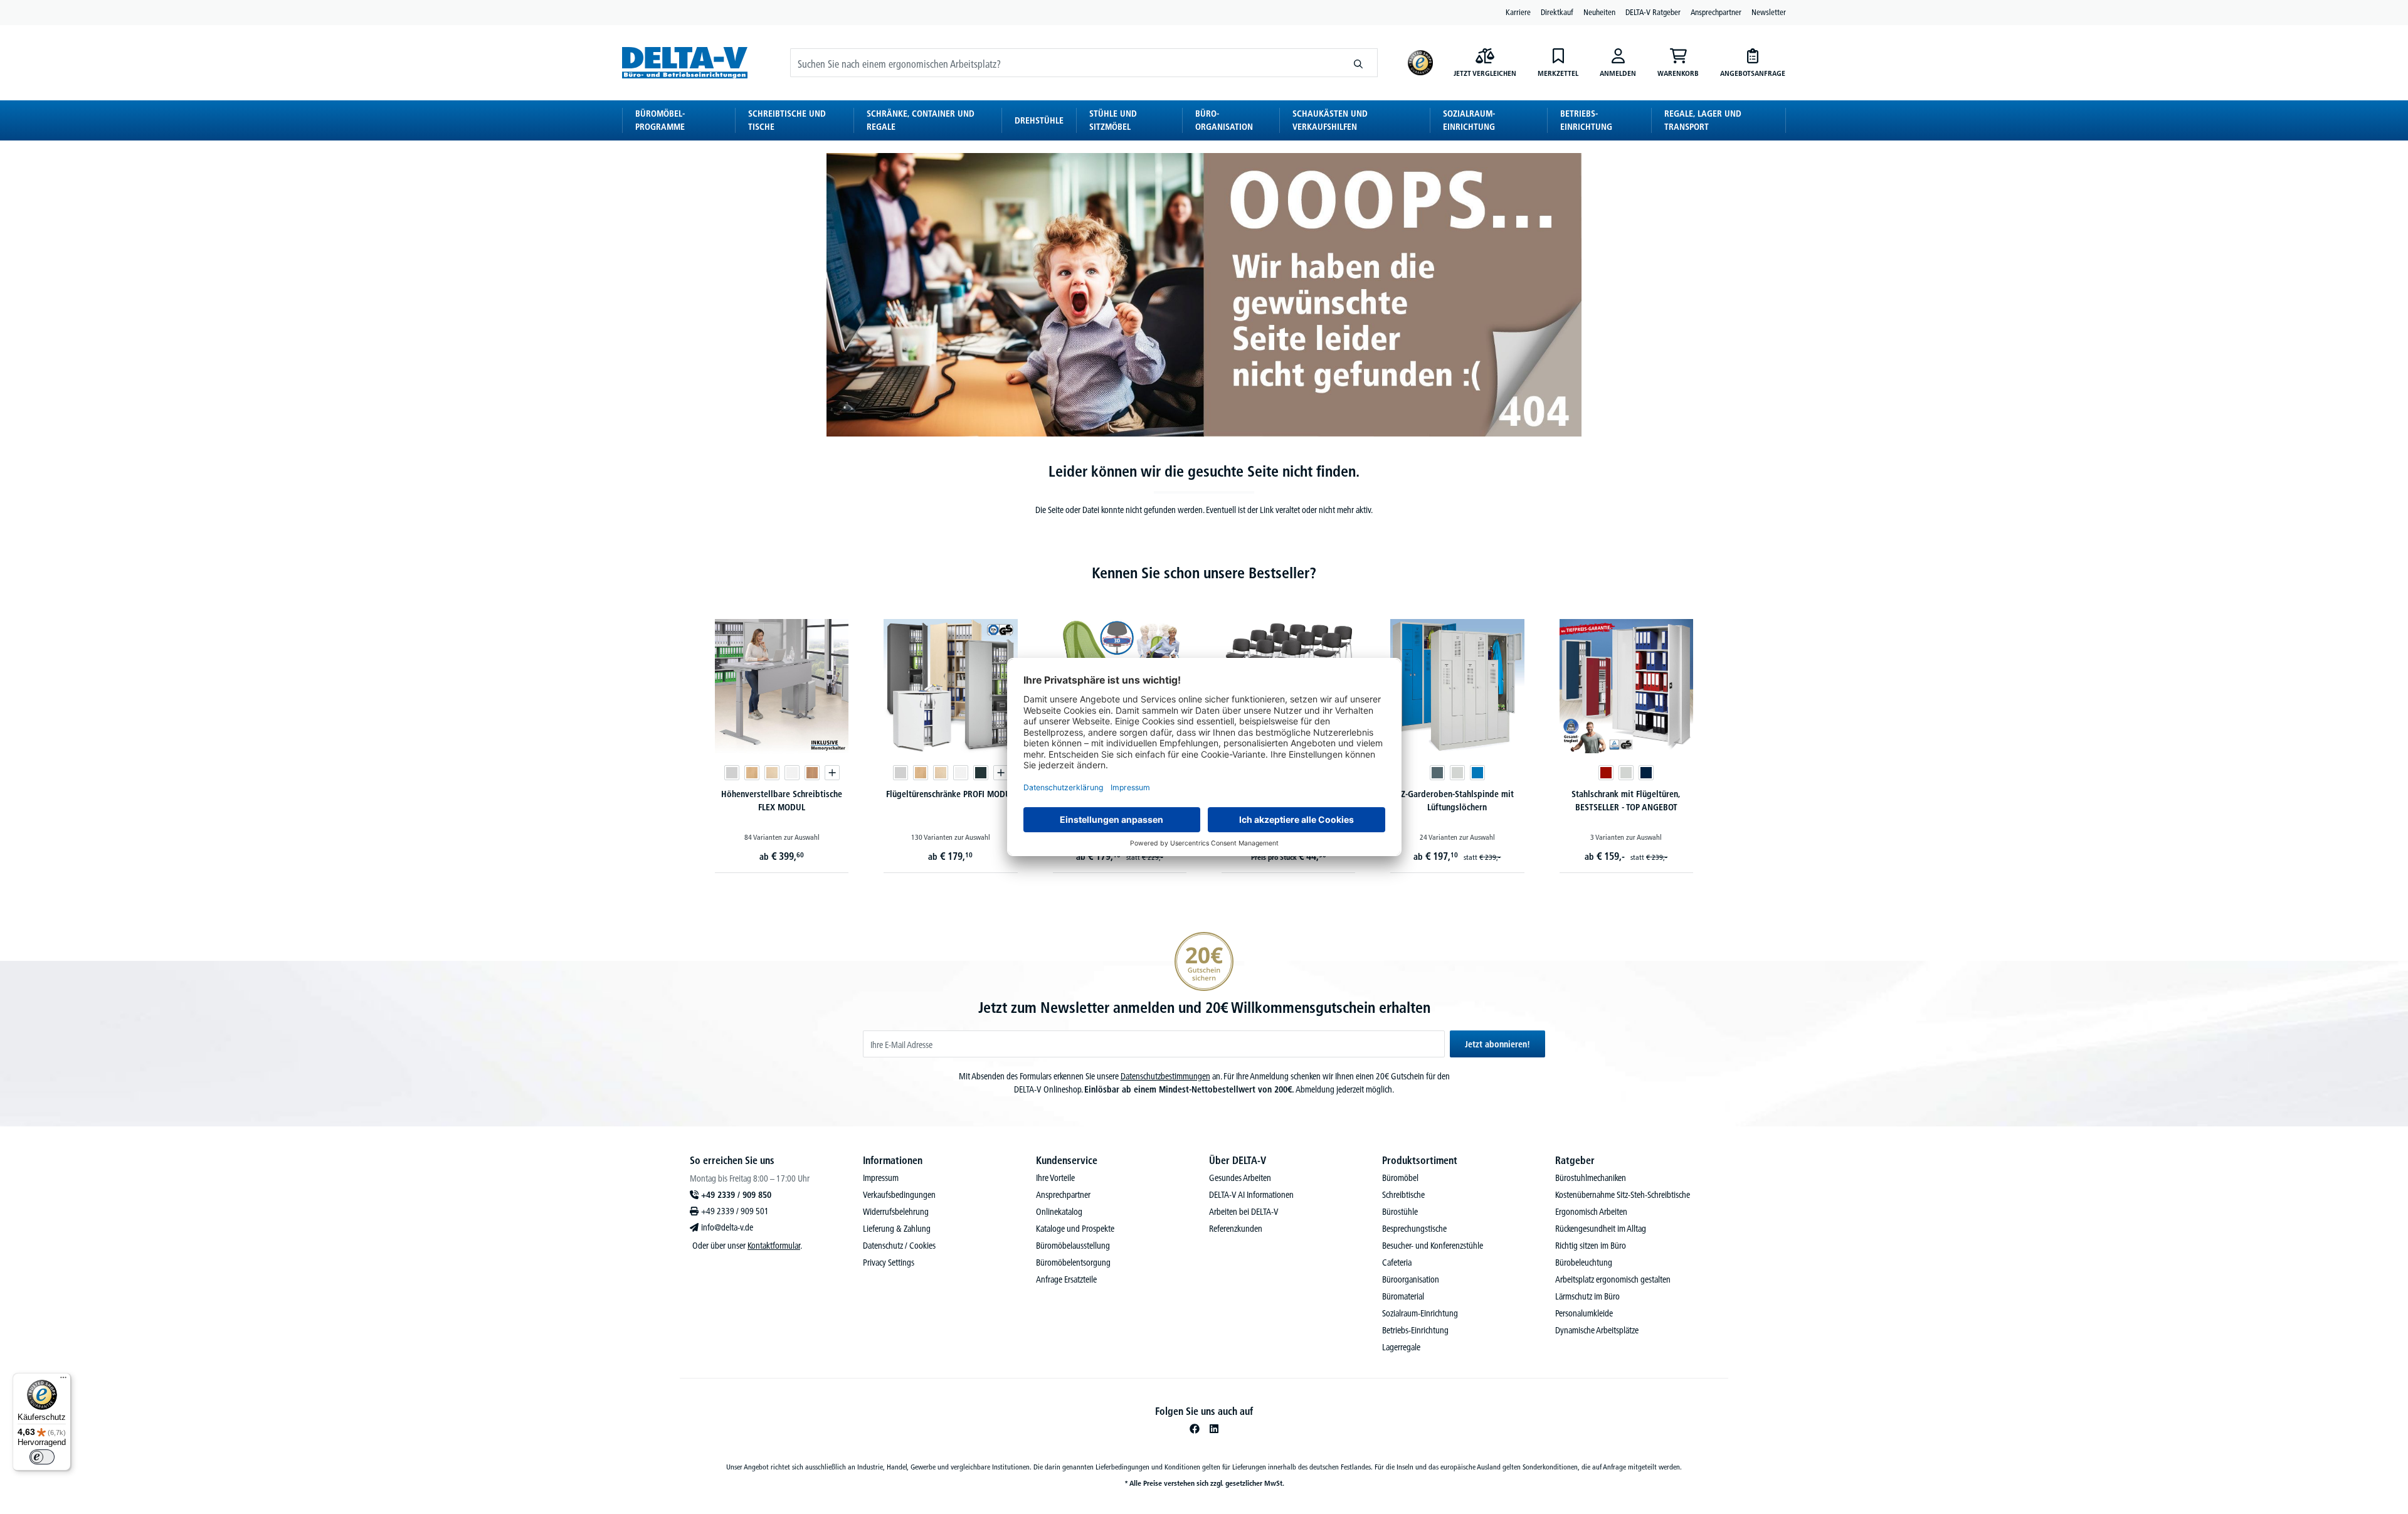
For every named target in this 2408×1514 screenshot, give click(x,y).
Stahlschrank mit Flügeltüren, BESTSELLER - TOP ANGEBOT (1626, 801)
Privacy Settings (889, 1263)
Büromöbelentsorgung (1073, 1263)
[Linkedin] (1214, 1429)
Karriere (1518, 12)
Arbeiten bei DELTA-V (1244, 1212)
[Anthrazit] (981, 773)
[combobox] (1065, 63)
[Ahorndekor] (772, 773)
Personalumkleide (1584, 1313)
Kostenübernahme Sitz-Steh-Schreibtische (1623, 1195)
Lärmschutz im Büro (1587, 1296)
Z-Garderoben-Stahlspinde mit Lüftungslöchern (1457, 801)
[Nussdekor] (812, 773)
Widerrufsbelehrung (896, 1212)
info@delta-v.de (727, 1227)
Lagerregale (1401, 1347)
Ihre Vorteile (1055, 1178)
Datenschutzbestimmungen (1165, 1076)
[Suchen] (1359, 63)
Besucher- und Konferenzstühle (1433, 1246)
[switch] (42, 1457)
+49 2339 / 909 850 (736, 1195)
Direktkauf (1557, 12)
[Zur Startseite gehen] (685, 62)
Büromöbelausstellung (1073, 1246)
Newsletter (1769, 12)
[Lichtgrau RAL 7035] (1457, 773)
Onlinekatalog (1059, 1212)
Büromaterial (1403, 1296)
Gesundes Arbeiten (1240, 1178)
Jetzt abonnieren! (1497, 1044)
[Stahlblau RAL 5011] (1646, 773)
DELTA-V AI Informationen (1251, 1195)
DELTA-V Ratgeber (1653, 12)
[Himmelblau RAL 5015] (1477, 773)
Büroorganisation (1411, 1279)
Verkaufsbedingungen (899, 1195)
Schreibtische (1403, 1195)
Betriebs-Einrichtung (1415, 1330)
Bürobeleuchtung (1584, 1263)
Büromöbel (1400, 1178)
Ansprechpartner (1716, 12)
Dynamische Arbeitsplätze (1597, 1330)
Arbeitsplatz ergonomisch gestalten (1613, 1279)
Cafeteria (1397, 1263)
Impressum (881, 1178)
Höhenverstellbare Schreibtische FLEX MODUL (782, 801)
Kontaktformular (774, 1246)
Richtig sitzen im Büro (1591, 1246)
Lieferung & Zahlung (897, 1229)
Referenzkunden (1236, 1229)
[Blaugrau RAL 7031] (1437, 773)
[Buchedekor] (752, 773)
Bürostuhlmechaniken (1591, 1178)
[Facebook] (1195, 1429)
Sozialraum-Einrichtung (1420, 1313)
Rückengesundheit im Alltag (1601, 1229)
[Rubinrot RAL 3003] (1606, 773)
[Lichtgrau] (732, 773)
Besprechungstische (1414, 1229)
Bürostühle (1400, 1212)
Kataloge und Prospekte (1075, 1229)
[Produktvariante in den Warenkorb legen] (832, 773)
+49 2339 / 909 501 (735, 1211)
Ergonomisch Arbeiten (1591, 1212)
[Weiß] (792, 773)
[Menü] (63, 1380)
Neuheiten (1599, 12)
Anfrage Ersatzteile (1066, 1279)
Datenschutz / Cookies (899, 1246)
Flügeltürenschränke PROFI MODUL (950, 794)
